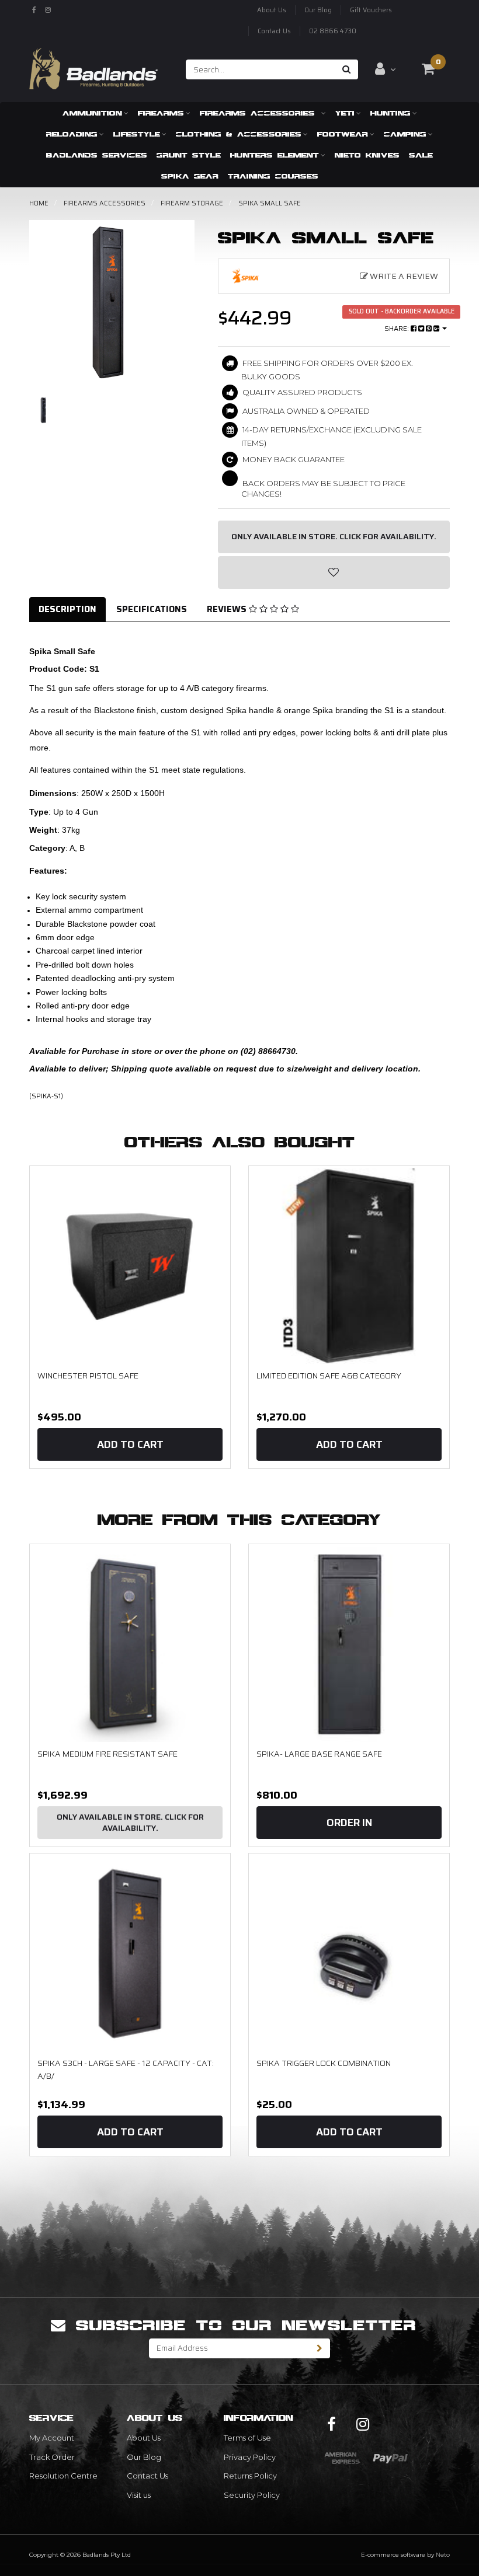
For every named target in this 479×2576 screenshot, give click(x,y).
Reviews (228, 609)
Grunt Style (189, 155)
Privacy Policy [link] (250, 2457)
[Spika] (255, 276)
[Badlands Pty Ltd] (93, 65)
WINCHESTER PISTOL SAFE (88, 1376)
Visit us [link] (139, 2495)
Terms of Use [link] (247, 2438)
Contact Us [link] (147, 2476)
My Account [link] (52, 2438)
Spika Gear (190, 176)
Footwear (343, 134)
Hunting (391, 113)
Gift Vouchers (371, 10)
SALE (421, 155)
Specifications (152, 609)
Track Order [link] (52, 2457)
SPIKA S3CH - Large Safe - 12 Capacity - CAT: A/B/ (126, 2069)
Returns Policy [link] (250, 2476)
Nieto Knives (367, 155)
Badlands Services (97, 155)
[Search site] (347, 69)
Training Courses (273, 176)
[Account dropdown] (385, 69)
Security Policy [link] (252, 2495)
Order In (349, 1823)
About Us (272, 10)
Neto (443, 2555)
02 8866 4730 (333, 31)
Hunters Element (275, 155)
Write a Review (403, 276)
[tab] (68, 610)
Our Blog (318, 10)
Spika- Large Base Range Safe (319, 1754)
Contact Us (274, 31)
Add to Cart (130, 1444)
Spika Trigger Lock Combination (324, 2063)
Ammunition (92, 113)
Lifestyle (137, 134)
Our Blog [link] (144, 2457)
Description (67, 609)
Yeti (345, 113)
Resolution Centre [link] (63, 2476)
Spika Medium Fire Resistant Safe (107, 1754)
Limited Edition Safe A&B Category (329, 1376)
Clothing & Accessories (239, 134)
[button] (334, 573)
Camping (405, 134)
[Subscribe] (320, 2348)
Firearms (161, 113)
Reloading (72, 134)
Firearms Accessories (260, 113)
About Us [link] (144, 2438)
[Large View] (43, 410)
